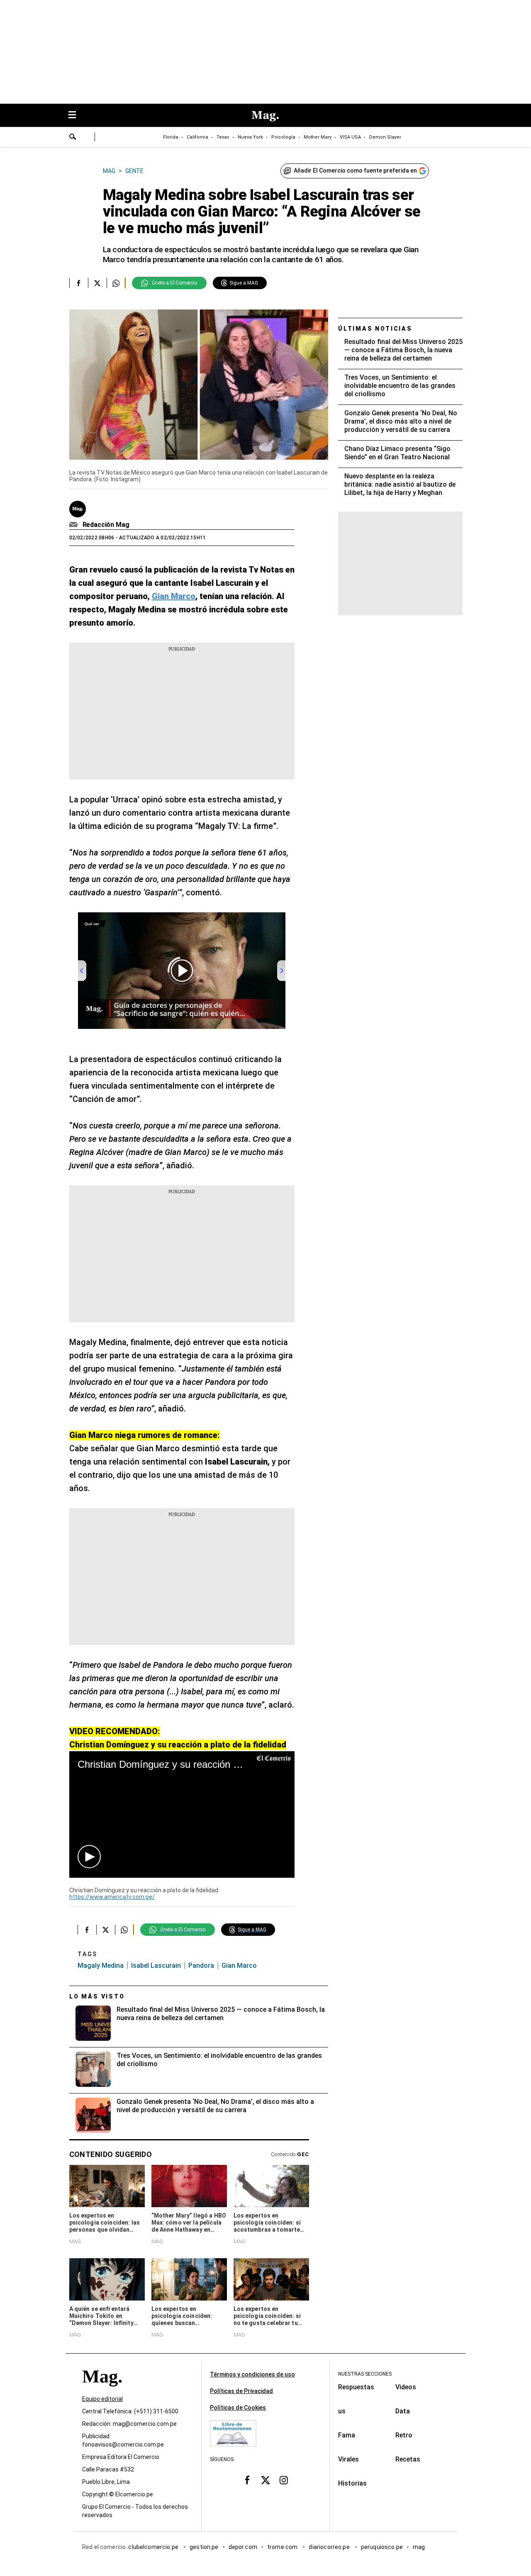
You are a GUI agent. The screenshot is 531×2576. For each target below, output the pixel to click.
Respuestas (356, 2387)
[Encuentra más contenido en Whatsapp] (116, 283)
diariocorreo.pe (330, 2547)
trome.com (283, 2547)
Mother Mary (318, 137)
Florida (171, 137)
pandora (201, 1966)
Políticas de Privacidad (241, 2391)
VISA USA (350, 137)
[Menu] (76, 116)
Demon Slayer (385, 137)
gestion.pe (204, 2547)
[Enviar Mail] (74, 525)
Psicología (283, 137)
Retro (404, 2435)
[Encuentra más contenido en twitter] (97, 283)
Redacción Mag (106, 525)
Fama (347, 2435)
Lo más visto (97, 1996)
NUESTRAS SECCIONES (365, 2374)
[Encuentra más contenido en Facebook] (79, 283)
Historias (352, 2483)
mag (419, 2547)
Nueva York (250, 137)
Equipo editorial (102, 2399)
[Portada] (102, 2392)
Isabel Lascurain (156, 1966)
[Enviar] (73, 138)
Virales (348, 2459)
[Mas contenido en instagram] (284, 2480)
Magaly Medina (101, 1966)
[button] (89, 1857)
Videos (406, 2387)
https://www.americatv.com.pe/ (112, 1897)
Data (403, 2411)
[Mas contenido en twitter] (265, 2480)
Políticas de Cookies (238, 2408)
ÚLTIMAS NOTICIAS (375, 329)
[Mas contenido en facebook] (247, 2480)
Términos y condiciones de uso (252, 2374)
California (197, 137)
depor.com (243, 2547)
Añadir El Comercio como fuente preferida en (355, 171)
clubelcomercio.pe (154, 2547)
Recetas (408, 2459)
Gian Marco (239, 1966)
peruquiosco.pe (382, 2547)
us (342, 2411)
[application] (182, 1814)
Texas (223, 137)
